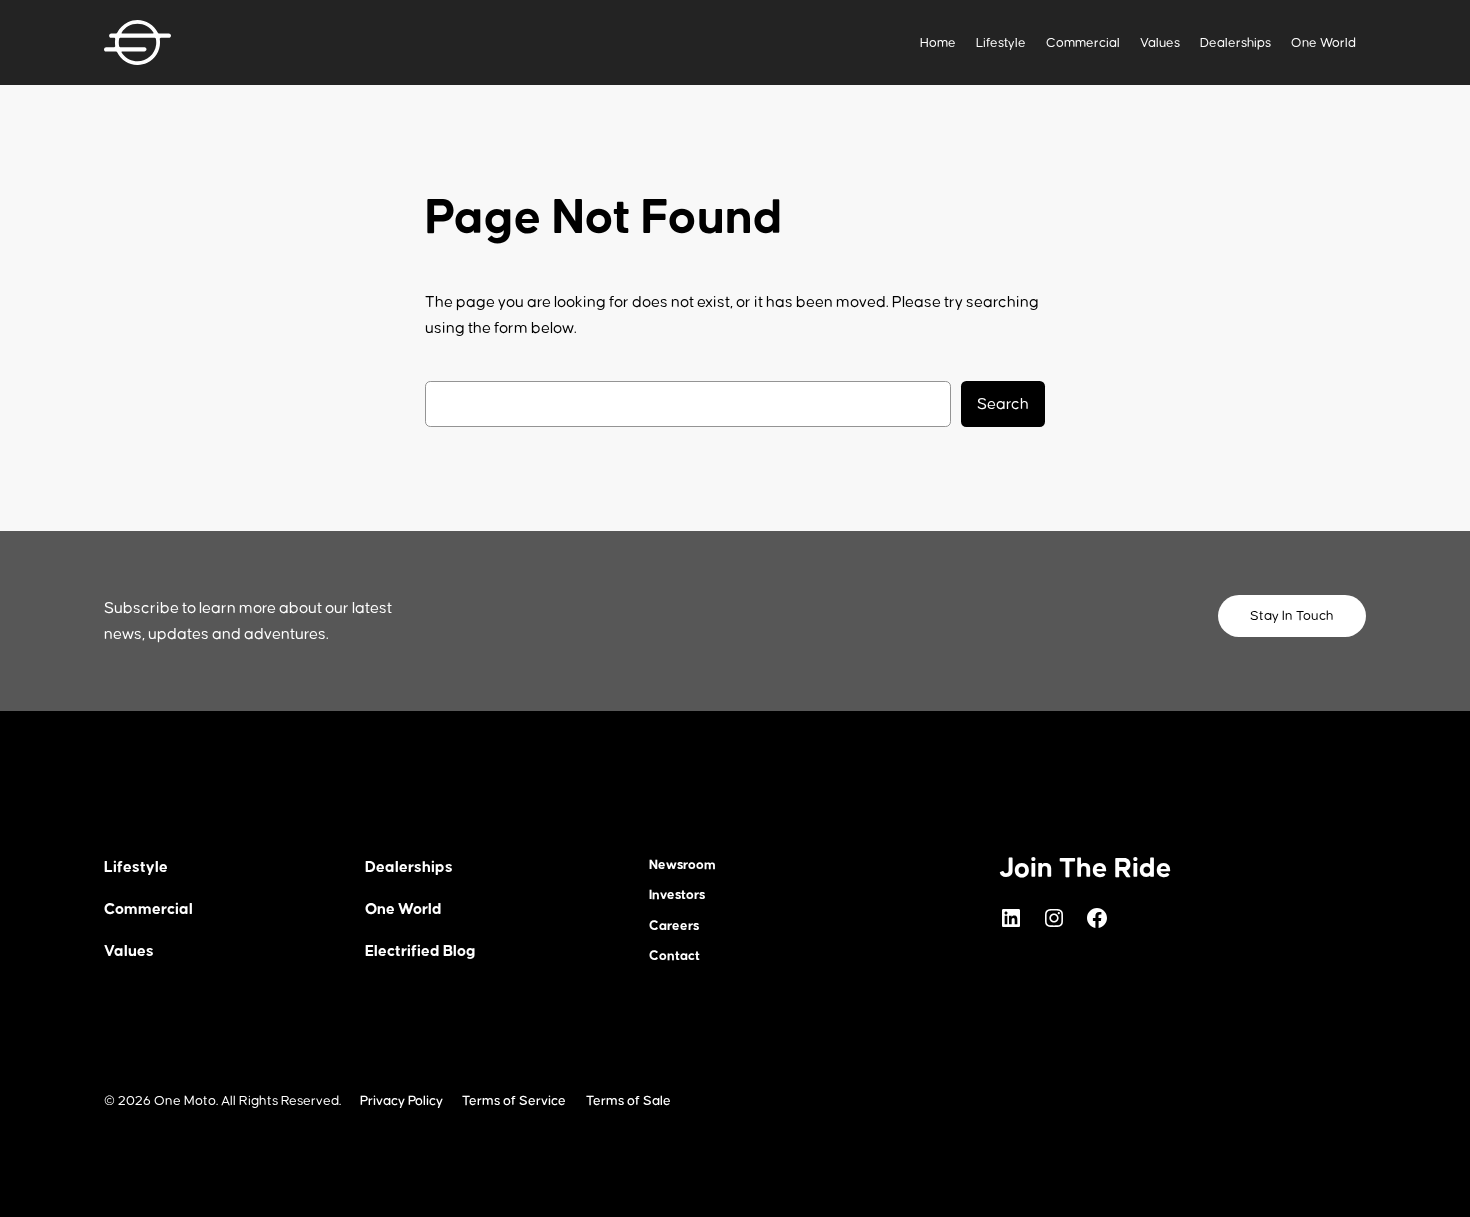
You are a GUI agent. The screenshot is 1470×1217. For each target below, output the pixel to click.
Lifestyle (1001, 43)
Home (938, 43)
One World (1323, 43)
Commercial (1083, 43)
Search (1003, 404)
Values (1160, 43)
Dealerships (1235, 43)
